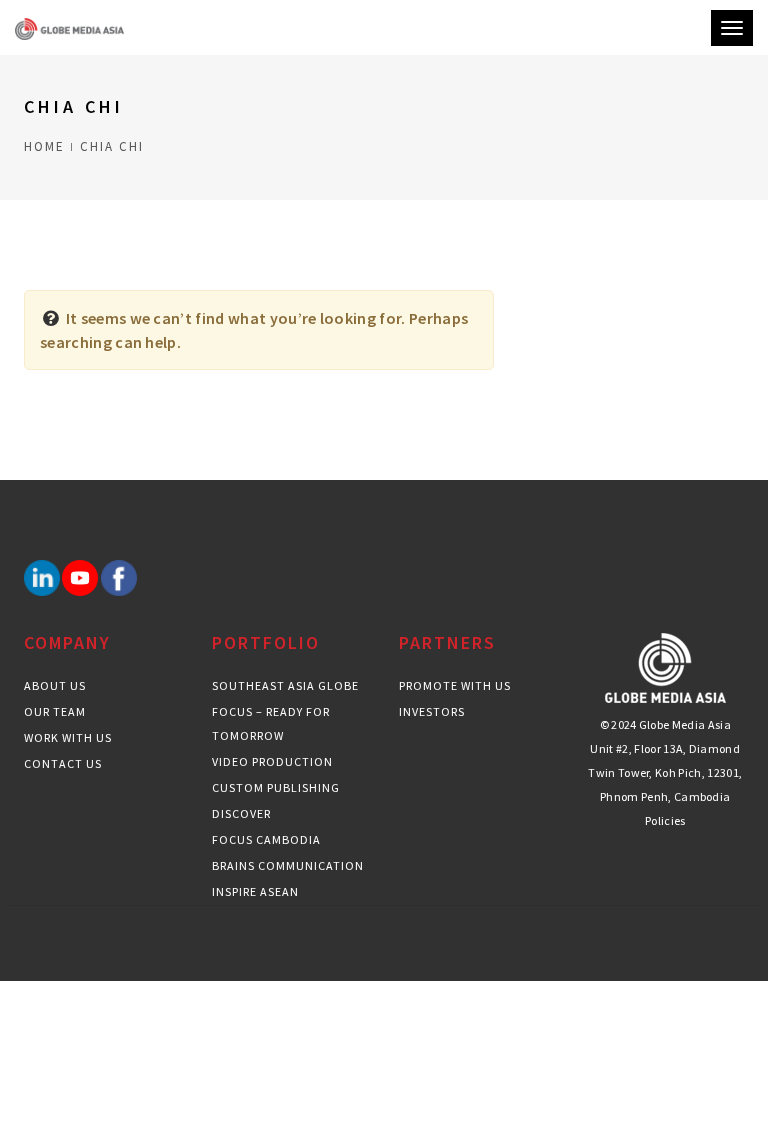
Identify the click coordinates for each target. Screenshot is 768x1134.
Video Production (272, 761)
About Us (55, 685)
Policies (665, 820)
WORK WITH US (68, 737)
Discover (241, 813)
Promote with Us (455, 685)
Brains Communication (288, 865)
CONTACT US (63, 763)
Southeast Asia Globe (285, 685)
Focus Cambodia (266, 839)
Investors (432, 711)
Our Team (55, 711)
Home (44, 146)
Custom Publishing (276, 787)
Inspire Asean (255, 891)
